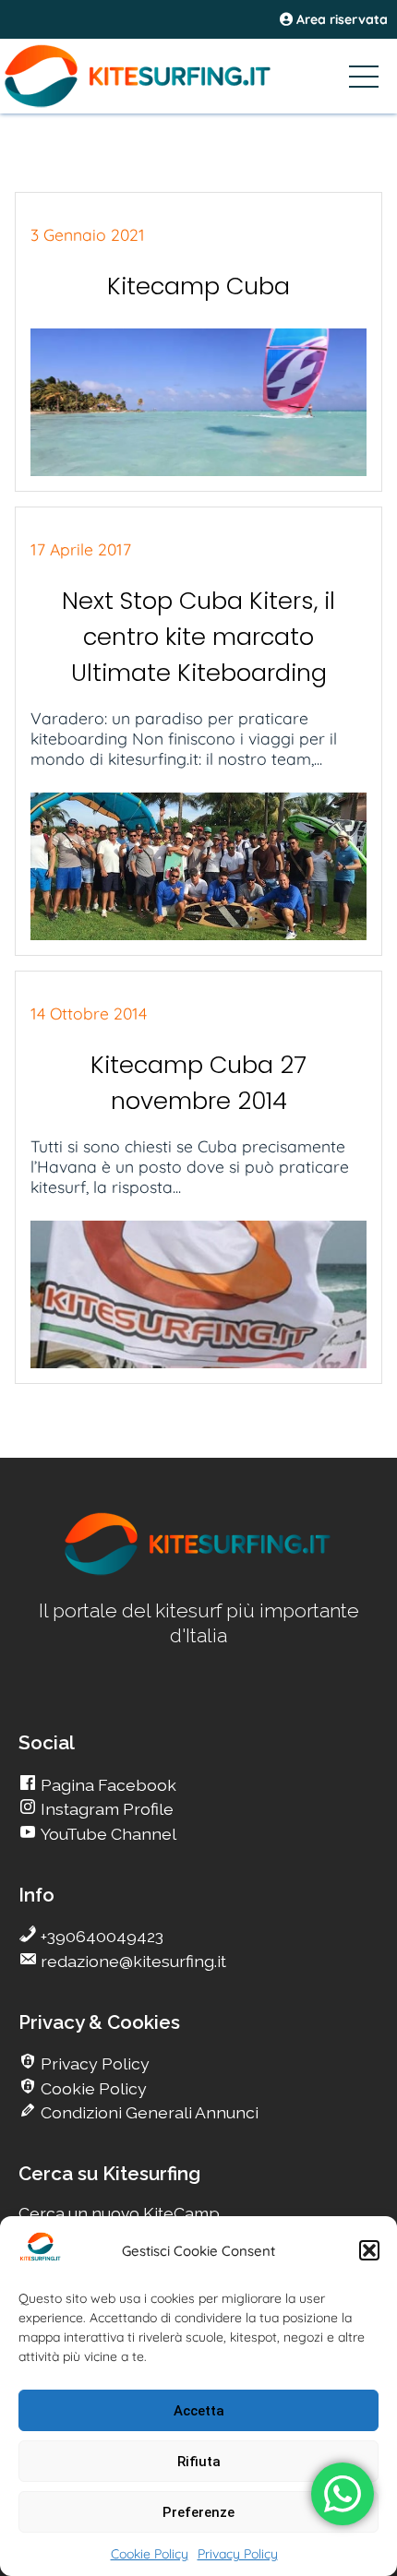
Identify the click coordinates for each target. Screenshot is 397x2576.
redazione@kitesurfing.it (132, 1961)
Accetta (199, 2411)
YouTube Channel (107, 1834)
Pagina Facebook (107, 1785)
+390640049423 (100, 1936)
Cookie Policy (150, 2554)
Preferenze (198, 2512)
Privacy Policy (238, 2554)
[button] (369, 2250)
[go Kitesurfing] (198, 1572)
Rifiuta (199, 2462)
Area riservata (340, 19)
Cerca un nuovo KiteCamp (119, 2213)
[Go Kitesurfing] (198, 76)
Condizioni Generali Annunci (148, 2112)
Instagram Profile (105, 1809)
